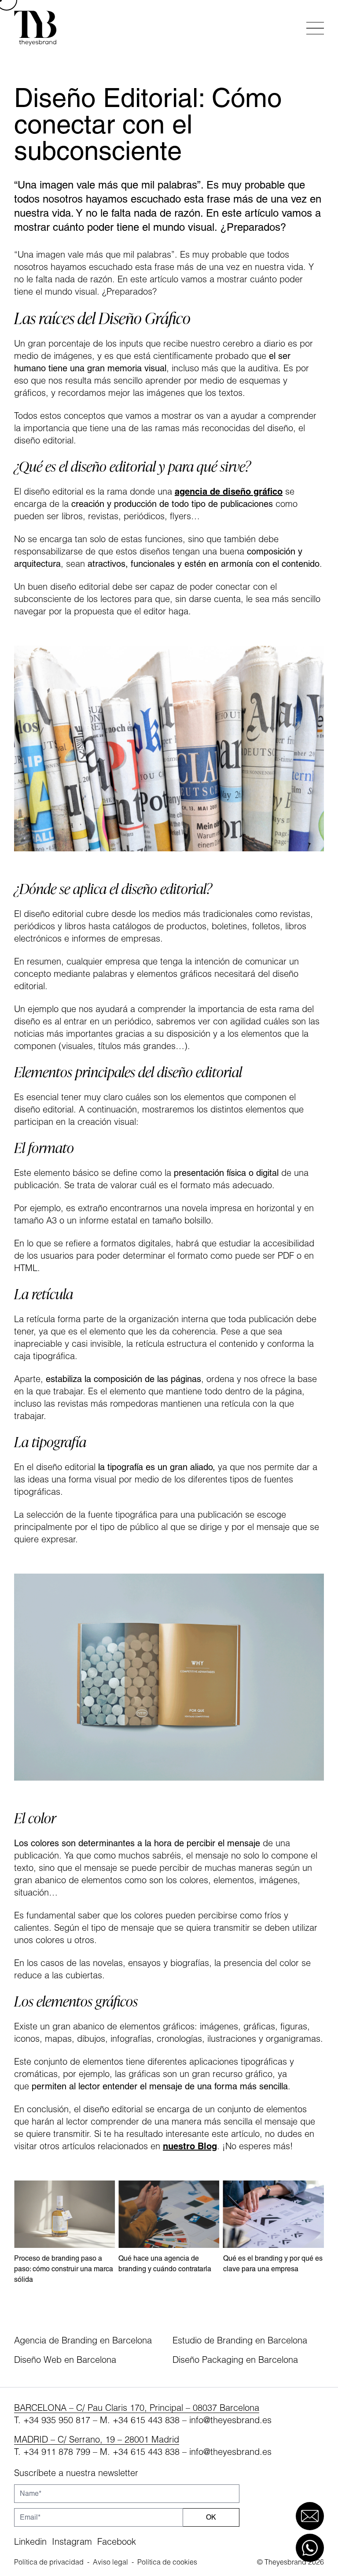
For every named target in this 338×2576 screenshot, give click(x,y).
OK (211, 2517)
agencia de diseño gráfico (229, 491)
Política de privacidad (49, 2562)
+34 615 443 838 (146, 2420)
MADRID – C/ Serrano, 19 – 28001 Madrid (97, 2439)
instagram (72, 2541)
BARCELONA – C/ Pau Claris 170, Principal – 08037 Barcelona (137, 2408)
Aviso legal (110, 2562)
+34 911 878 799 (57, 2452)
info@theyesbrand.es (230, 2420)
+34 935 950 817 (57, 2420)
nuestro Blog (190, 2146)
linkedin (30, 2541)
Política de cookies (167, 2562)
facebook (117, 2541)
